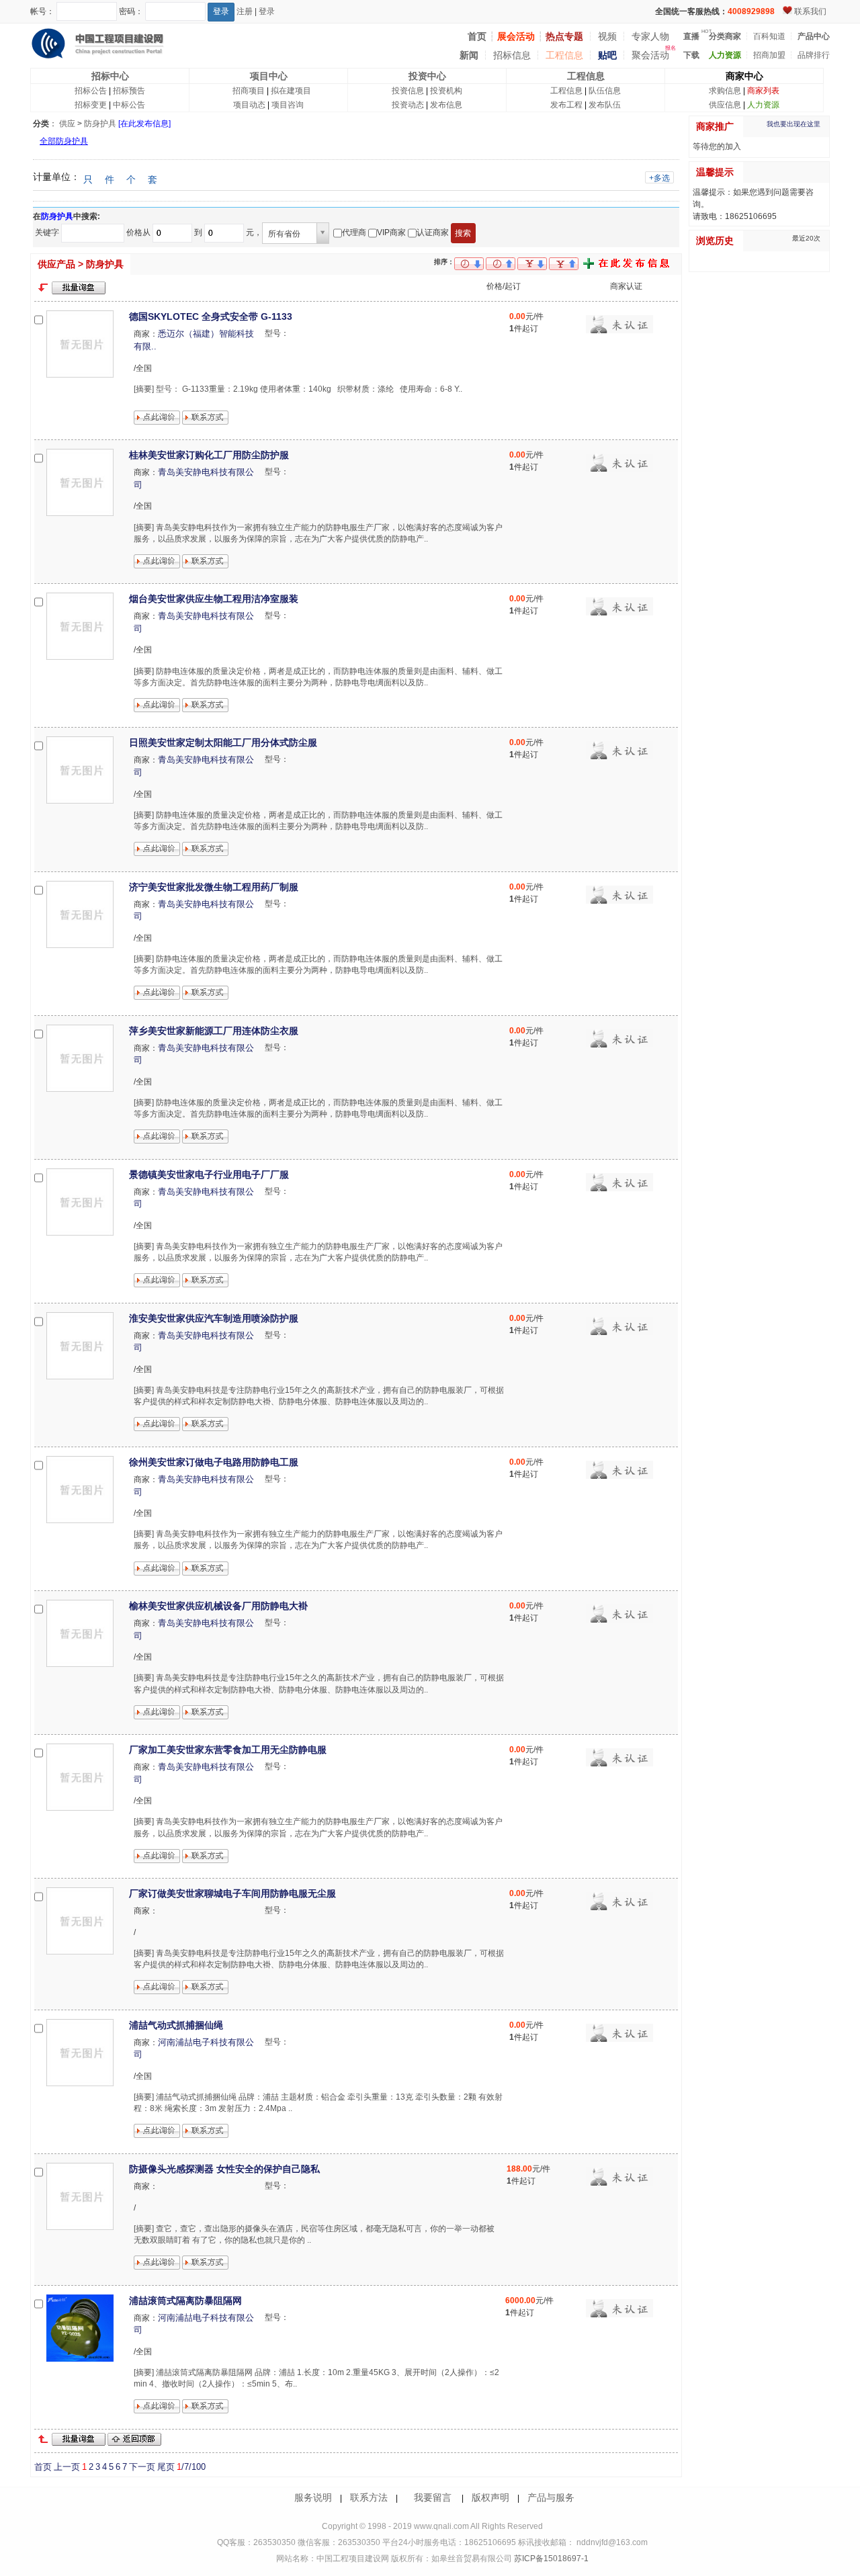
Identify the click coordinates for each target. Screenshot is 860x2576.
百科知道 (769, 36)
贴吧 (607, 55)
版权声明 (490, 2497)
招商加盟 (769, 55)
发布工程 (566, 105)
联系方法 (369, 2497)
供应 (67, 124)
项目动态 (249, 105)
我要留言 (433, 2497)
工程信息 (564, 55)
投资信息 (408, 91)
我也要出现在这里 (793, 124)
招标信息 (512, 55)
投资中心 (427, 76)
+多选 (659, 178)
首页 (43, 2467)
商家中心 (744, 76)
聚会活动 (650, 55)
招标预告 (129, 91)
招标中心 (110, 76)
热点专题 (564, 36)
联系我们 (810, 11)
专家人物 (650, 36)
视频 (607, 36)
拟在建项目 (291, 91)
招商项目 (249, 91)
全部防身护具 (64, 141)
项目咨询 (288, 105)
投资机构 (446, 91)
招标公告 (91, 91)
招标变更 (91, 105)
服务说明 (313, 2497)
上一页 (67, 2467)
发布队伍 (605, 105)
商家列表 (763, 91)
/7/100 (191, 2467)
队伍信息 (605, 91)
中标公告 (129, 105)
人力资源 (763, 105)
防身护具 (100, 124)
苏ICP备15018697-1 (550, 2559)
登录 (267, 11)
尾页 (166, 2467)
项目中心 (269, 76)
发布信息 (446, 105)
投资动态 (408, 105)
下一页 (142, 2467)
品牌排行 (814, 55)
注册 (245, 11)
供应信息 (725, 105)
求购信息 (725, 91)
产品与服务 (551, 2497)
